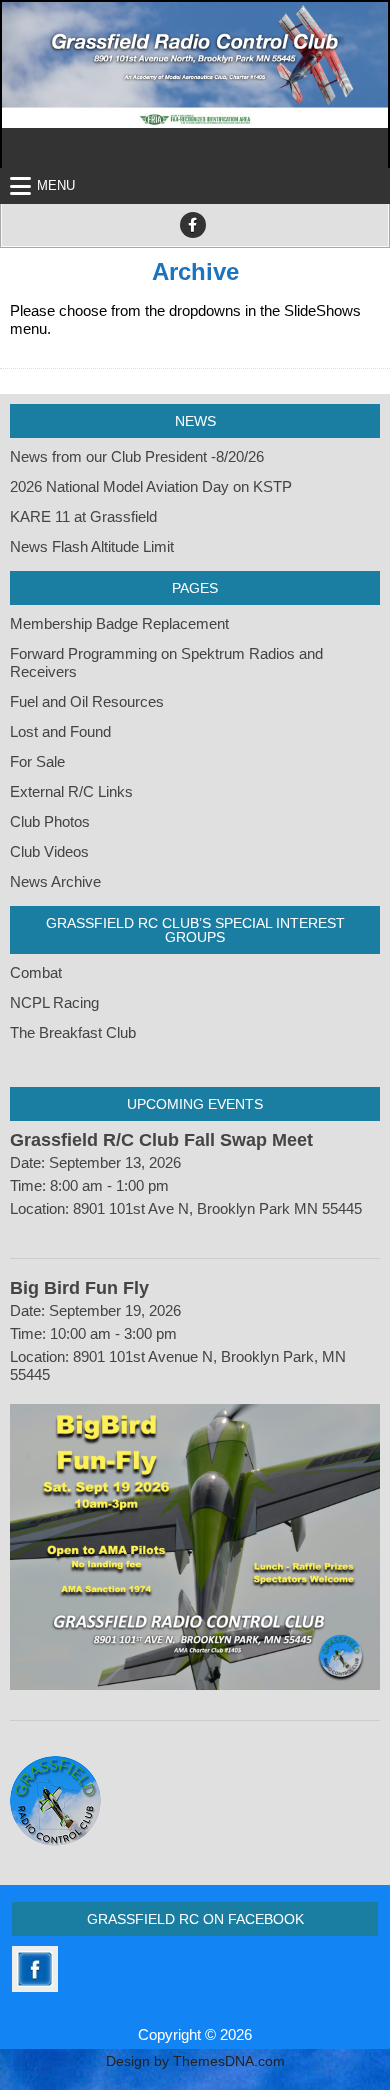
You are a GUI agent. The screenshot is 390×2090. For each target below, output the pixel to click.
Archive (195, 271)
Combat (36, 972)
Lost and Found (60, 731)
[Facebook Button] (193, 225)
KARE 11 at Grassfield (83, 516)
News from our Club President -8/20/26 (137, 456)
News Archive (55, 881)
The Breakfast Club (73, 1032)
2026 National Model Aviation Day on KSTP (151, 486)
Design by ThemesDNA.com (195, 2061)
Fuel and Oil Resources (87, 701)
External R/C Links (71, 791)
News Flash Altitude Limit (92, 546)
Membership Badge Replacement (119, 623)
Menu (56, 185)
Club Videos (49, 851)
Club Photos (50, 821)
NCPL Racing (54, 1002)
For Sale (37, 761)
